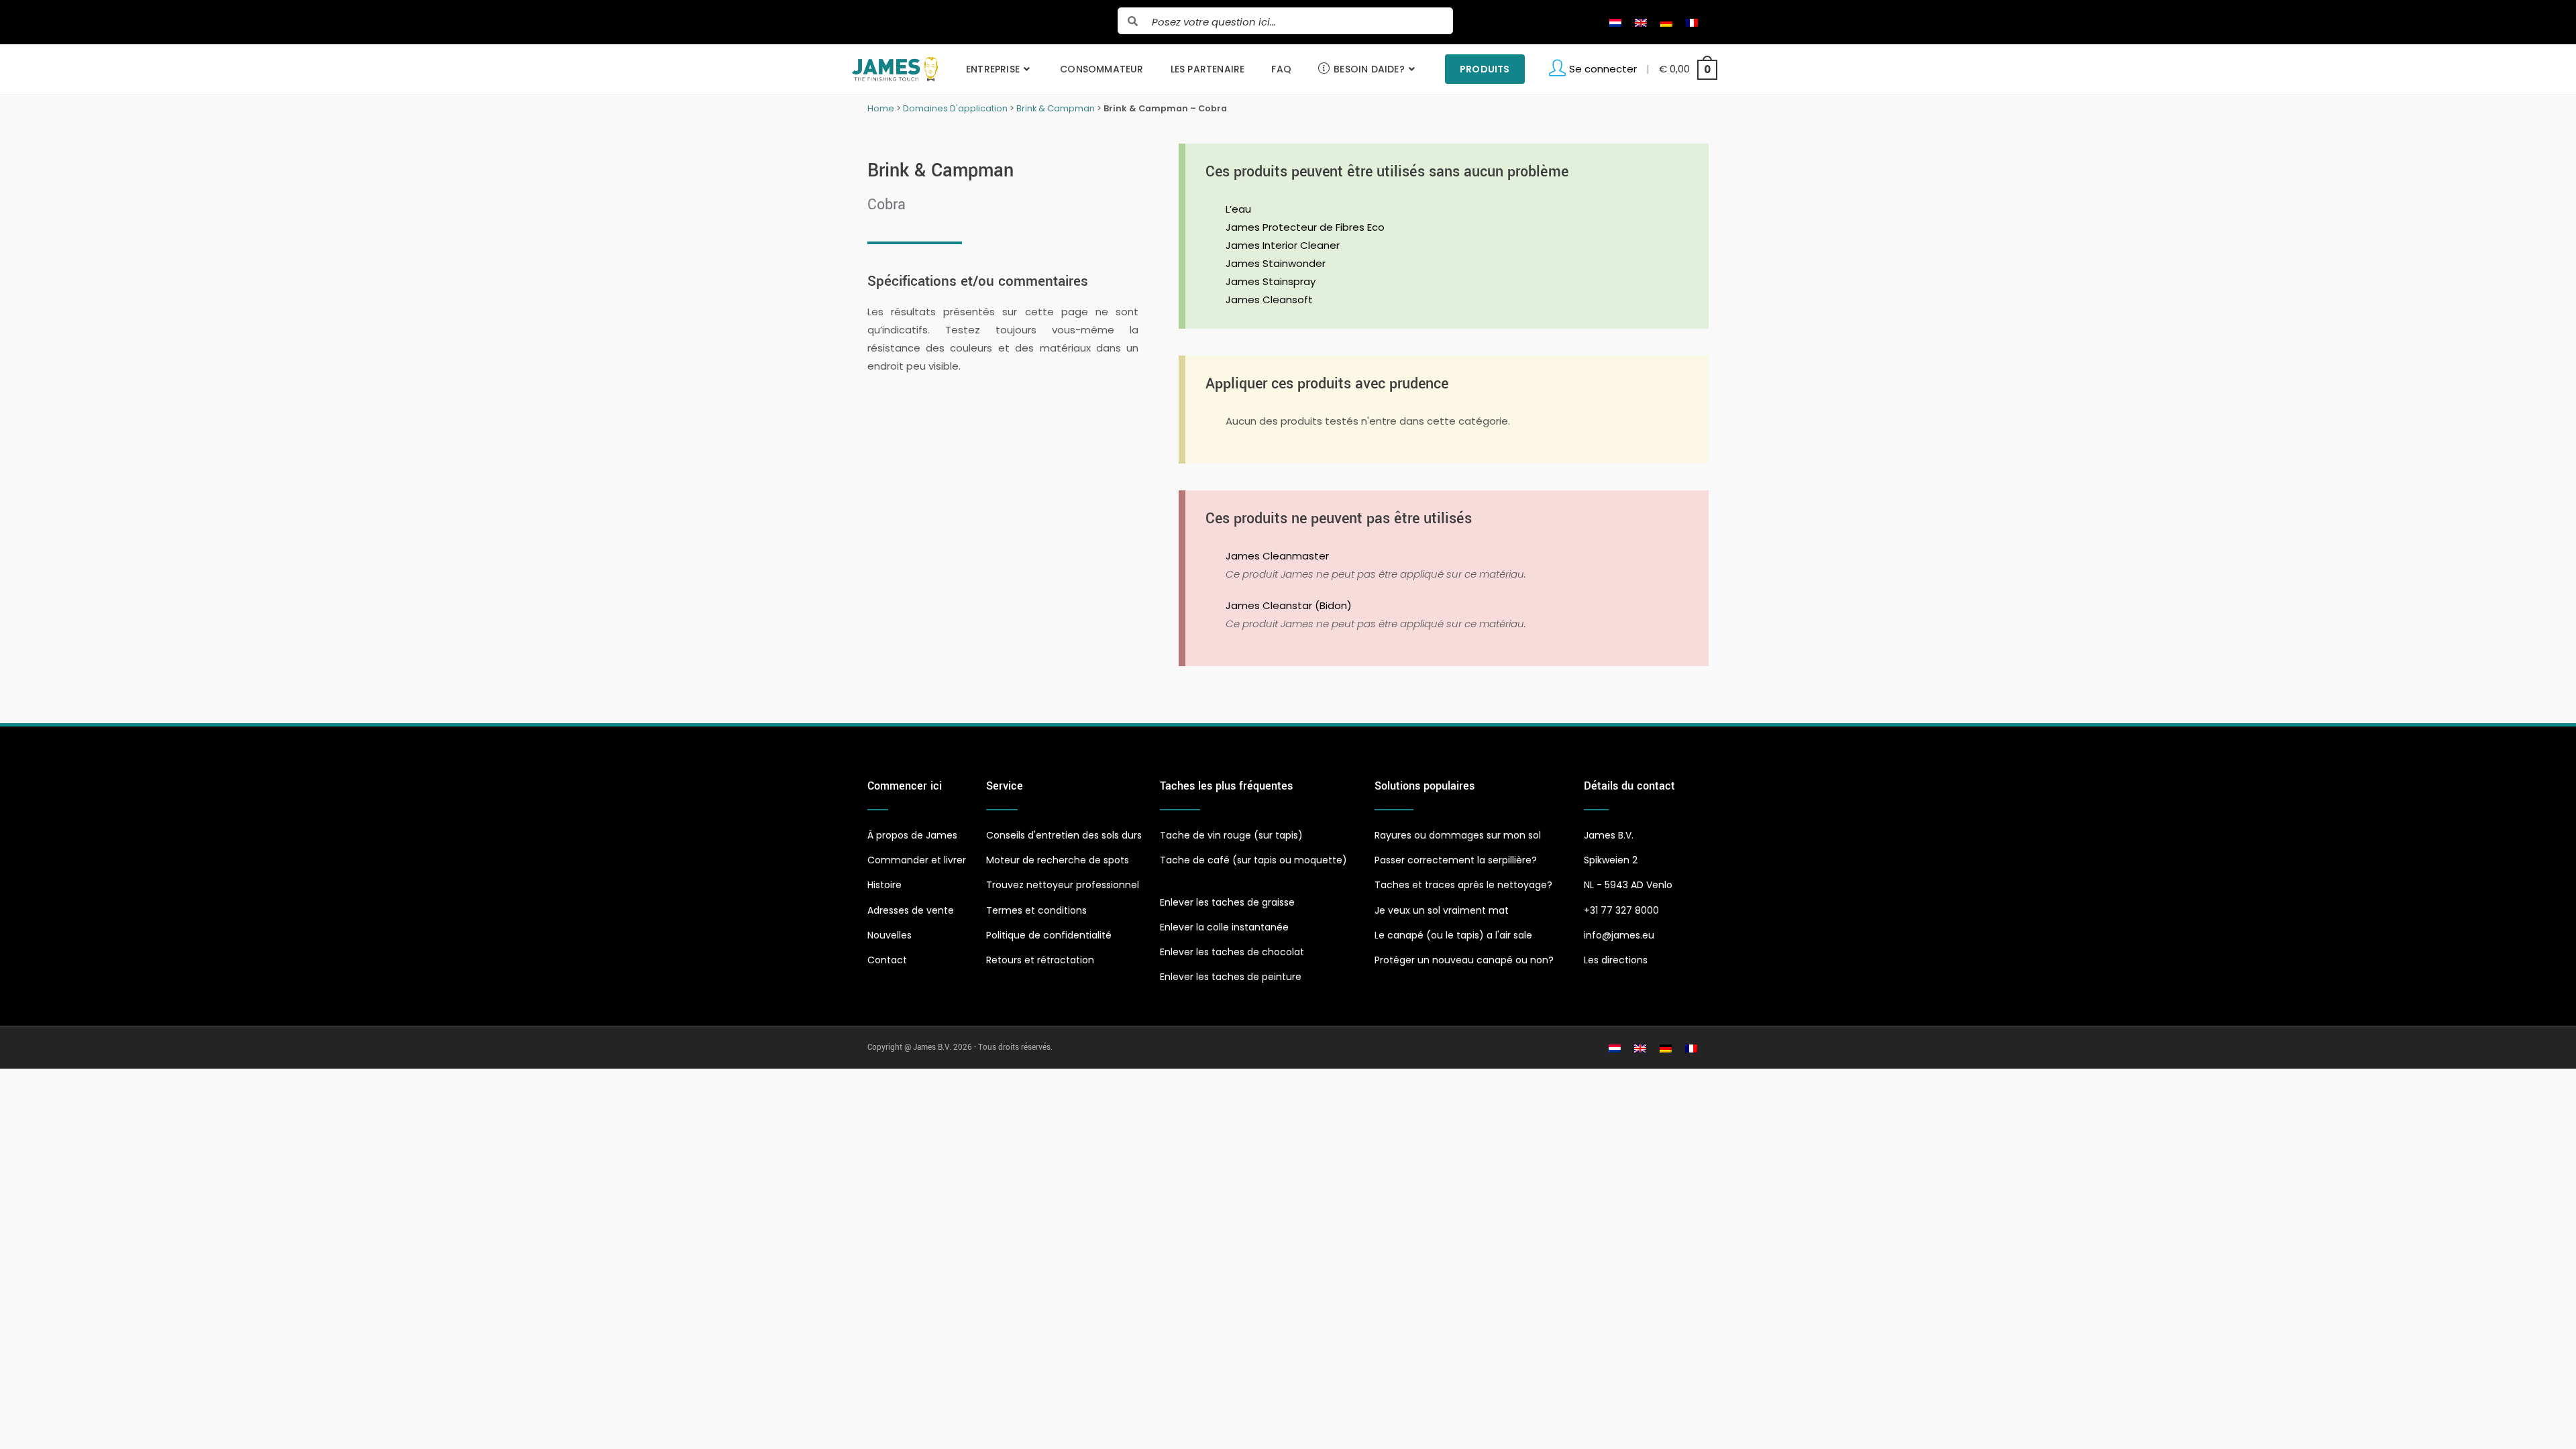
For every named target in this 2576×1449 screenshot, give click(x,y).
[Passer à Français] (1692, 22)
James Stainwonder (1276, 263)
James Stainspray (1271, 281)
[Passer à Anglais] (1641, 22)
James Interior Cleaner (1283, 245)
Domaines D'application (955, 108)
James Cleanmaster (1277, 556)
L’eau (1238, 209)
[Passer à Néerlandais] (1615, 22)
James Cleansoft (1269, 300)
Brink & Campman (1056, 108)
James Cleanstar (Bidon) (1289, 605)
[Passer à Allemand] (1666, 22)
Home (881, 108)
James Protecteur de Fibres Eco (1305, 227)
